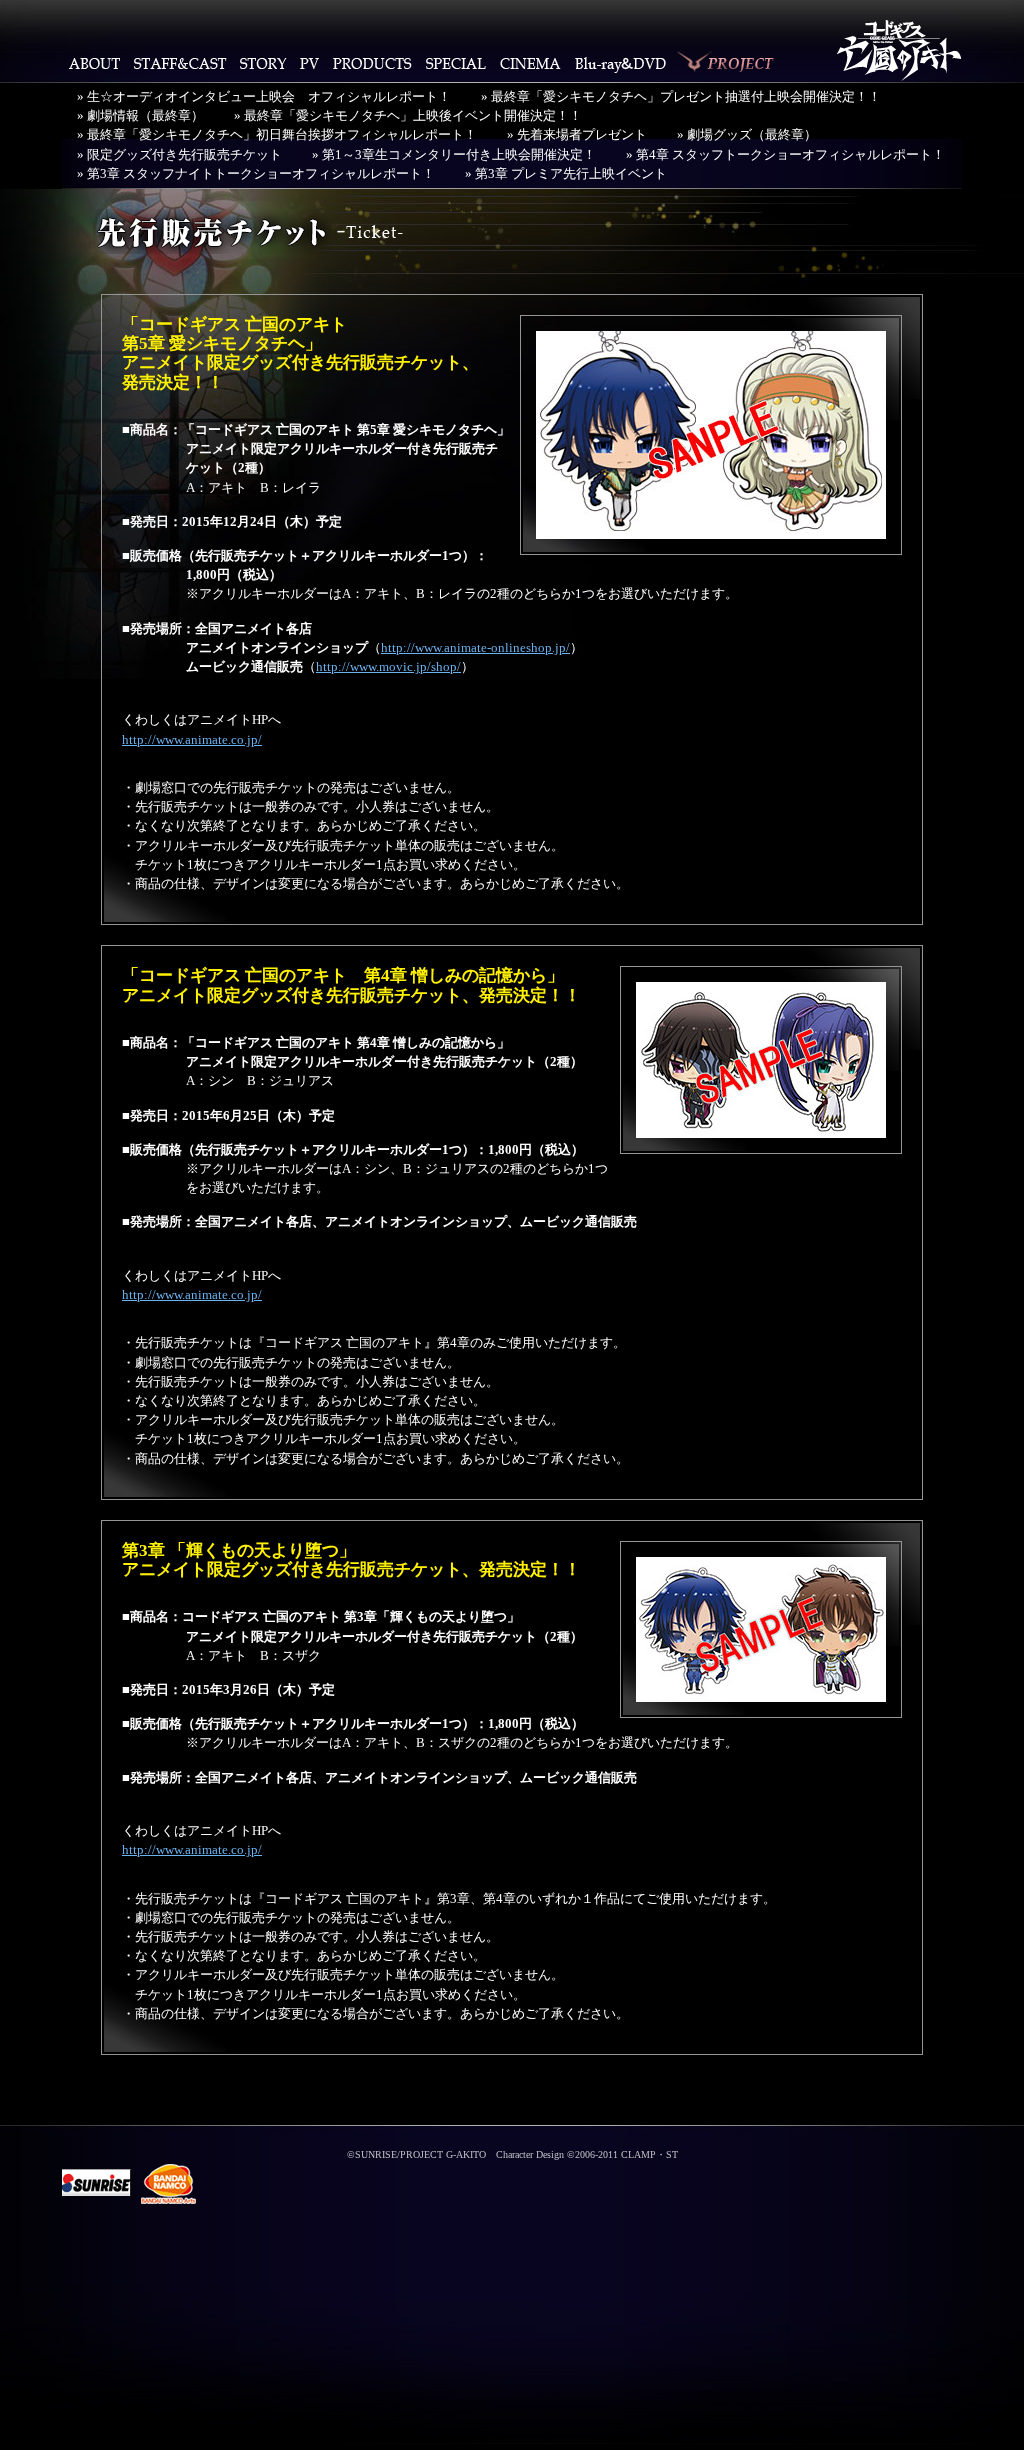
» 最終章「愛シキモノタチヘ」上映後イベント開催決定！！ (408, 116)
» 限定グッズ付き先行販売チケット (179, 155)
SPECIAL (456, 63)
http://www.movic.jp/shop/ (388, 667)
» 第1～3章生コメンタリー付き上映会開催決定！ (454, 155)
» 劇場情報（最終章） (140, 116)
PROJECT (727, 63)
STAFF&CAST (180, 63)
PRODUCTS (372, 63)
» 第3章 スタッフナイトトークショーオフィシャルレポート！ (256, 174)
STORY (263, 63)
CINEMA (530, 63)
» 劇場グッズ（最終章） (747, 135)
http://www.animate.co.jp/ (192, 740)
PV (309, 63)
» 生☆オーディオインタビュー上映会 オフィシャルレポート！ (264, 97)
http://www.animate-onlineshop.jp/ (475, 648)
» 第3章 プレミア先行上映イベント (566, 174)
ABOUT (94, 63)
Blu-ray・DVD (621, 63)
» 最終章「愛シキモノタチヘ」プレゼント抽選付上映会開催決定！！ (681, 97)
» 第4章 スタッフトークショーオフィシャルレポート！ (785, 155)
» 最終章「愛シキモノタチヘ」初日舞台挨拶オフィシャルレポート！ (277, 135)
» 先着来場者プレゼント (577, 135)
